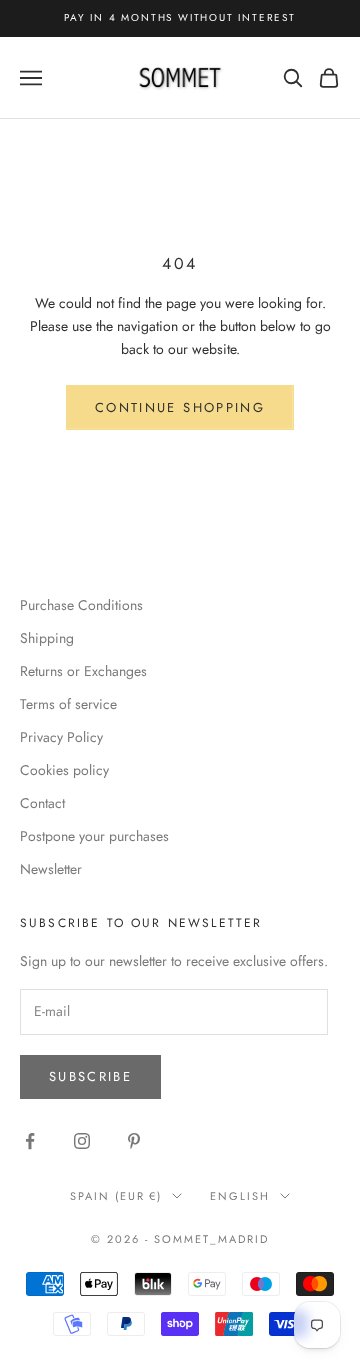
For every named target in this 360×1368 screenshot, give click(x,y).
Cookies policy (64, 770)
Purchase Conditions (81, 605)
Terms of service (68, 704)
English (240, 1196)
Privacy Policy (61, 737)
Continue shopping (180, 407)
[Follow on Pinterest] (134, 1141)
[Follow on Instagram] (82, 1141)
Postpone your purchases (94, 836)
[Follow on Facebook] (30, 1141)
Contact (42, 803)
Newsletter (51, 869)
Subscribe (90, 1076)
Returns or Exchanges (83, 671)
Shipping (47, 638)
